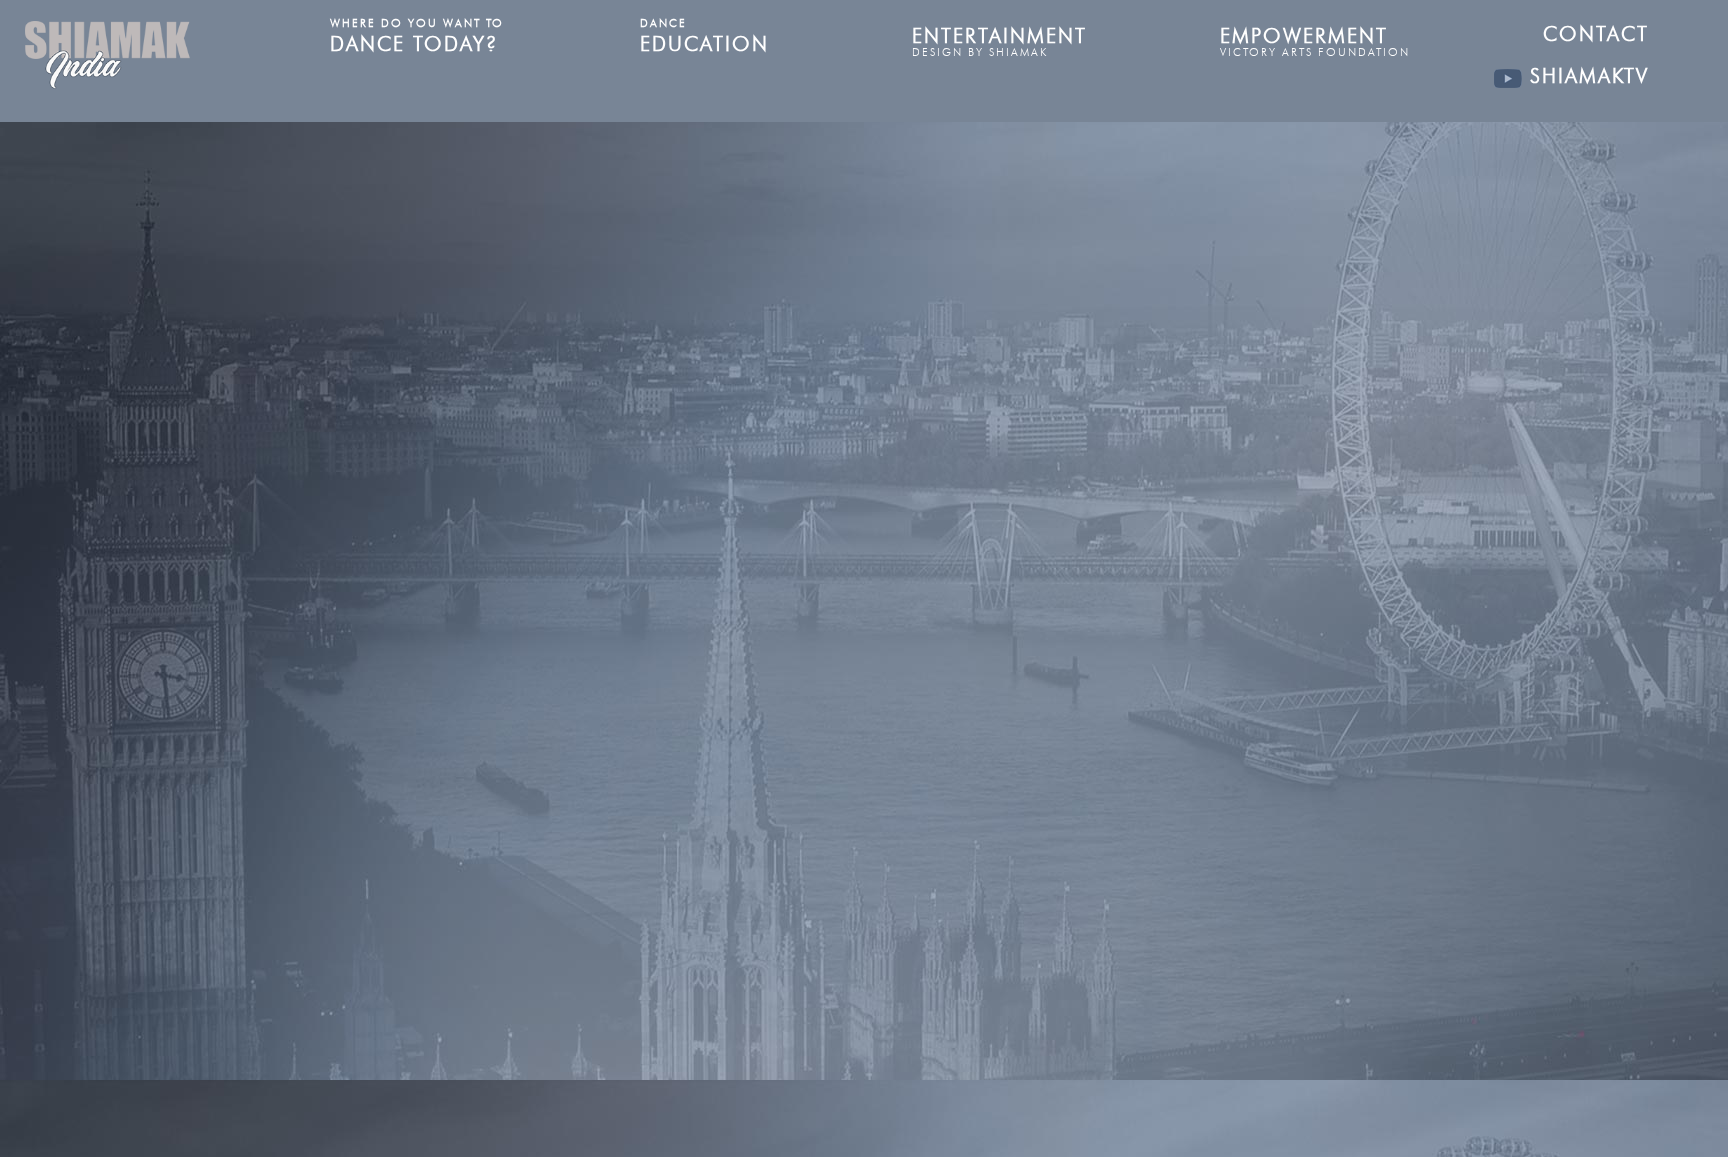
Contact (1596, 34)
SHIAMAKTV (1585, 76)
